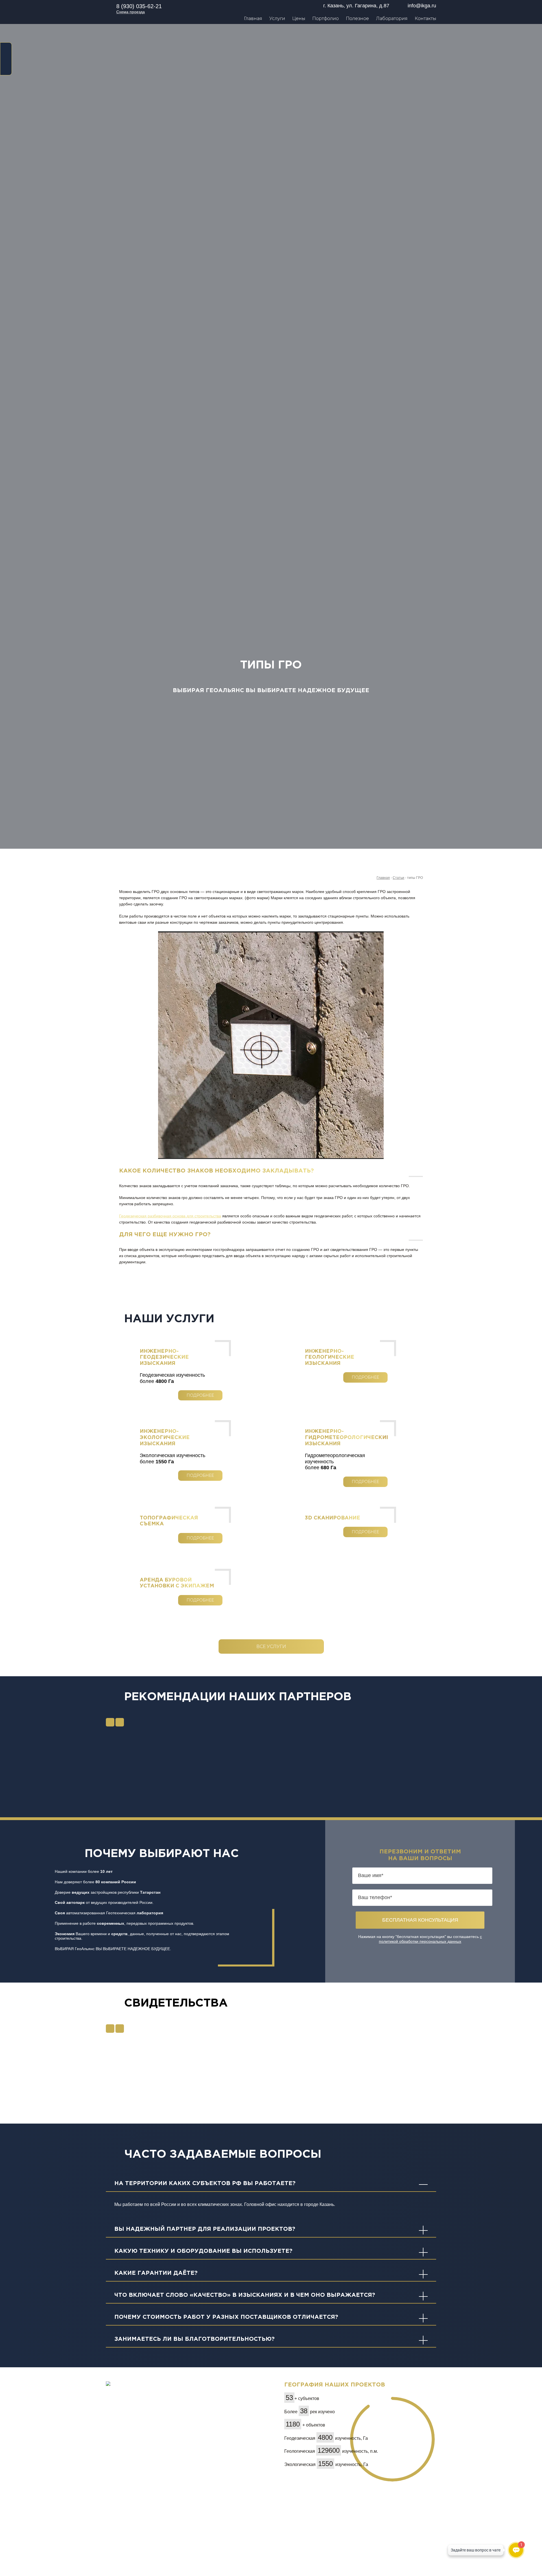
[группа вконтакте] (6, 58)
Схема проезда (131, 12)
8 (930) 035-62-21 (139, 6)
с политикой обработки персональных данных (430, 1939)
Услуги (277, 18)
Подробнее (200, 1395)
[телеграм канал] (6, 68)
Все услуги (271, 1646)
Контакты (425, 18)
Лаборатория (392, 18)
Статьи (398, 878)
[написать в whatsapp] (6, 48)
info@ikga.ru (422, 6)
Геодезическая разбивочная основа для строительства (170, 1216)
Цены (299, 18)
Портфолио (325, 18)
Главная (253, 18)
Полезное (357, 18)
